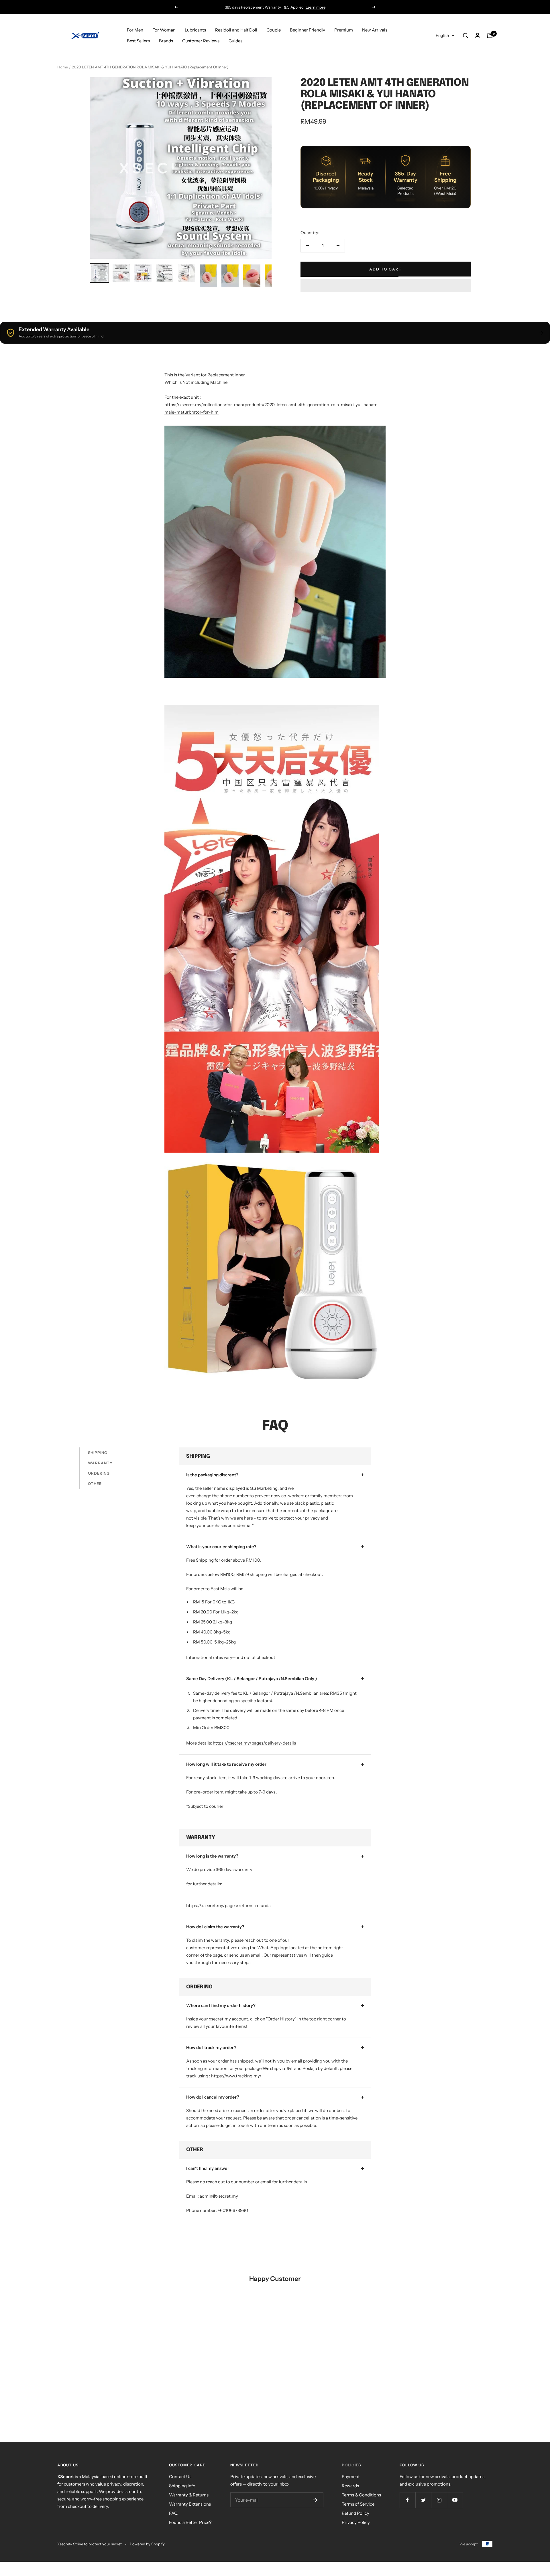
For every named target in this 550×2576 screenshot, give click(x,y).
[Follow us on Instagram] (439, 2500)
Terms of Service (358, 2504)
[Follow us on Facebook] (407, 2500)
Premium (344, 30)
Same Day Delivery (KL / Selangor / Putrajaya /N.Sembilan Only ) (252, 1679)
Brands (166, 41)
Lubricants (195, 30)
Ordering (99, 1473)
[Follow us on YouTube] (455, 2500)
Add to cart (386, 269)
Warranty (100, 1463)
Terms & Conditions (361, 2495)
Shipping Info (182, 2486)
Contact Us (180, 2477)
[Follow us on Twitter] (423, 2500)
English (442, 35)
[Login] (478, 35)
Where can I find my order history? (221, 2005)
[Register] (315, 2500)
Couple (274, 30)
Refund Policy (355, 2513)
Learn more (316, 7)
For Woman (164, 30)
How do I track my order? (211, 2047)
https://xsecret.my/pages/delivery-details (254, 1743)
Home (63, 67)
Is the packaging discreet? (212, 1475)
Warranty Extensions (190, 2504)
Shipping (98, 1453)
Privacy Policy (356, 2522)
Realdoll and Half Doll (236, 30)
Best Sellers (138, 41)
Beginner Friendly (308, 30)
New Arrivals (375, 30)
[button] (386, 286)
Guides (235, 41)
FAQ (173, 2513)
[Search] (465, 35)
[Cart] (490, 35)
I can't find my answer (208, 2168)
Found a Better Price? (190, 2522)
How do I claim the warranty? (215, 1927)
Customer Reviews (201, 41)
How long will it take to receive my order (226, 1764)
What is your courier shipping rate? (221, 1547)
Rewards (350, 2486)
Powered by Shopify (147, 2544)
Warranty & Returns (189, 2495)
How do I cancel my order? (213, 2097)
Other (95, 1483)
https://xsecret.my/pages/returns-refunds (228, 1906)
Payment (351, 2477)
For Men (135, 30)
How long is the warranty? (212, 1856)
